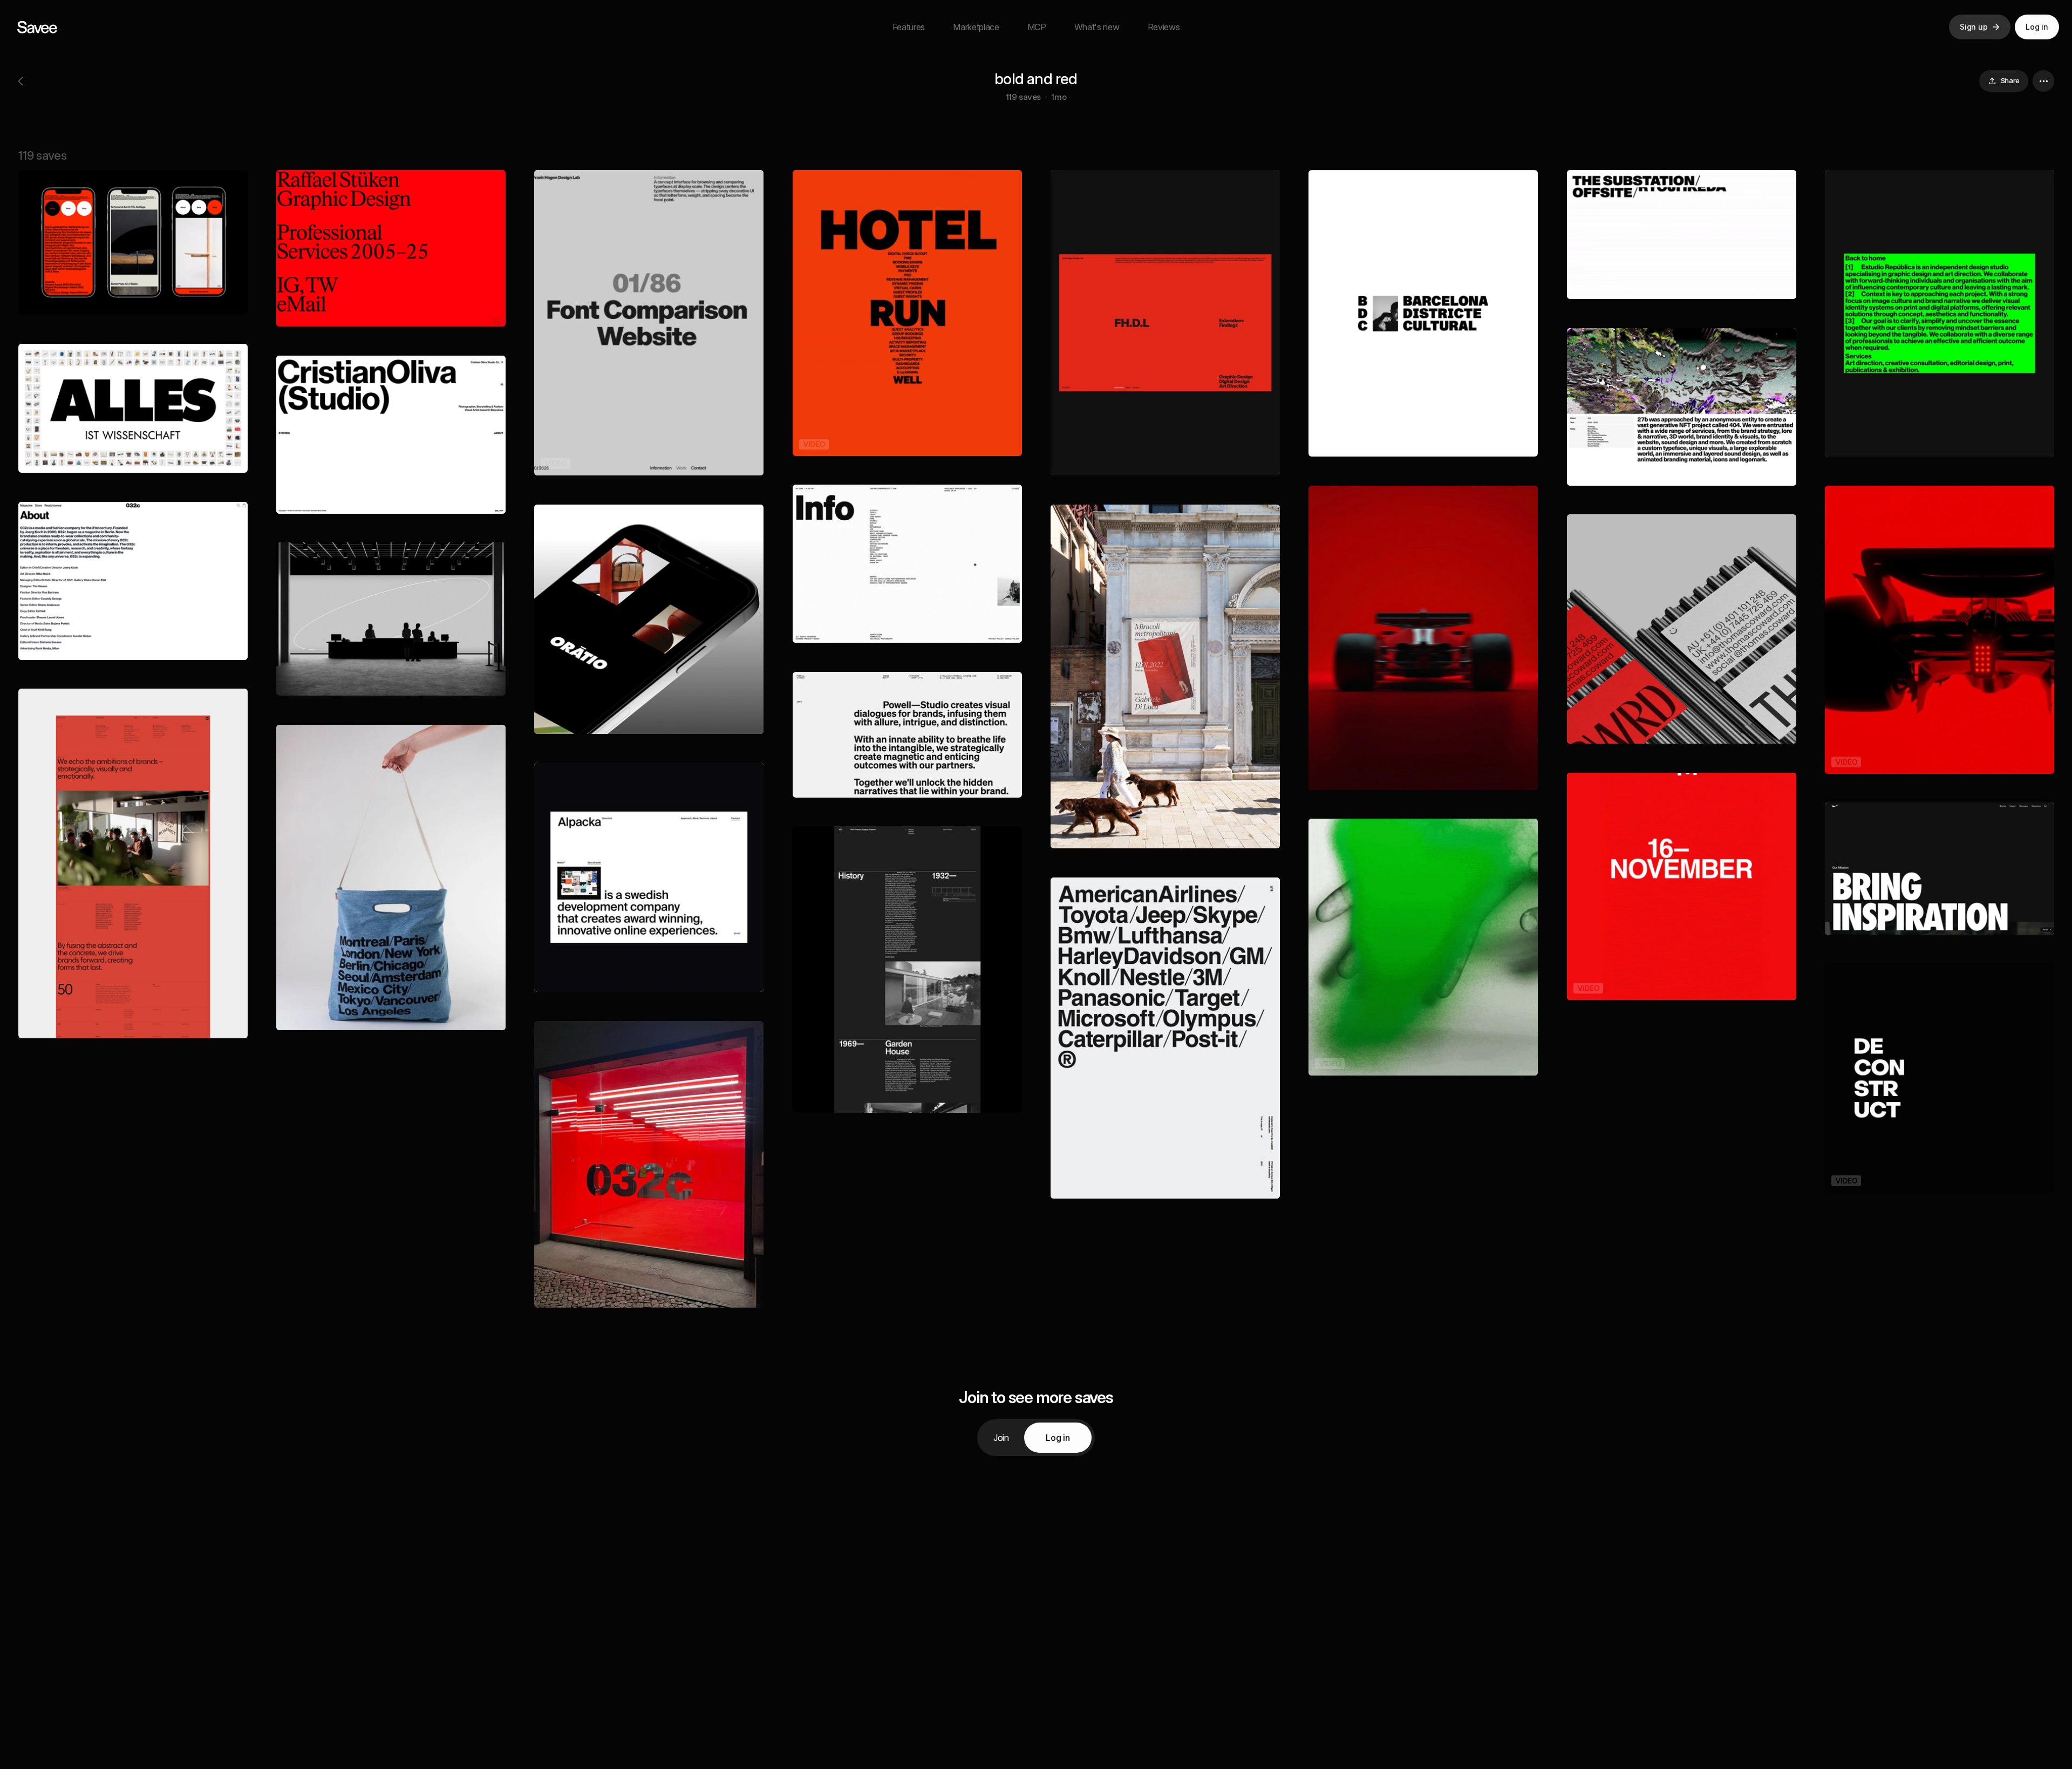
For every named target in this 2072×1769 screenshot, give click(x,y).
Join (1001, 1438)
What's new (1097, 27)
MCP (1037, 27)
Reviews (1164, 27)
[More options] (2043, 81)
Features (909, 27)
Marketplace (976, 27)
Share (2010, 80)
